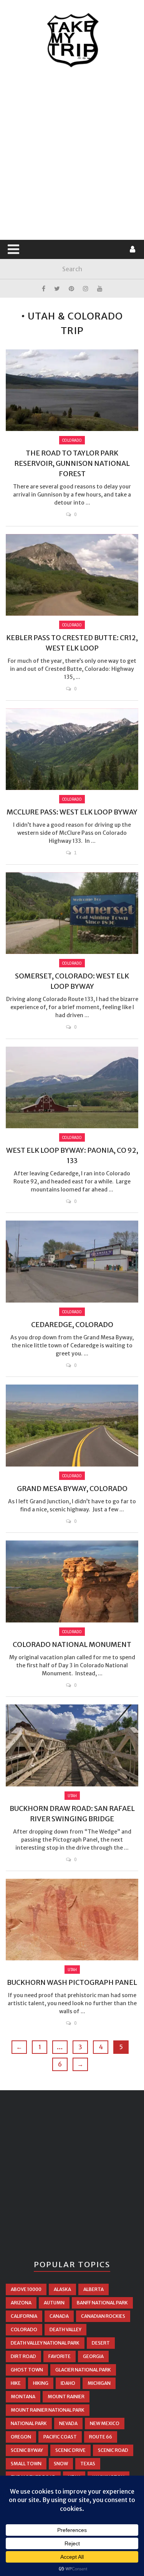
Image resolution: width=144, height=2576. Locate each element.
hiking (41, 2383)
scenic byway (27, 2450)
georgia (93, 2356)
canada (59, 2316)
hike (16, 2383)
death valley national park (45, 2343)
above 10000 (26, 2289)
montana (23, 2397)
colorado (24, 2329)
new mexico (105, 2423)
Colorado (72, 440)
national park (29, 2423)
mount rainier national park (48, 2410)
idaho (68, 2383)
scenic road (113, 2450)
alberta (94, 2289)
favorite (60, 2356)
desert (101, 2343)
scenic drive (70, 2450)
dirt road (23, 2356)
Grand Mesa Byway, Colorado (72, 1489)
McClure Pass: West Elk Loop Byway (72, 812)
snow (61, 2464)
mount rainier (66, 2397)
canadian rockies (103, 2316)
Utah (72, 1796)
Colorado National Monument (72, 1644)
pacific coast (60, 2437)
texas (88, 2464)
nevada (68, 2423)
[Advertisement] (72, 154)
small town (26, 2464)
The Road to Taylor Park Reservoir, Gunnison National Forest (72, 463)
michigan (99, 2383)
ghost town (27, 2370)
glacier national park (83, 2370)
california (24, 2316)
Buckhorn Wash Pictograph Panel (72, 1982)
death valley (65, 2329)
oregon (21, 2437)
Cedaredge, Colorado (72, 1325)
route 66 (101, 2437)
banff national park (102, 2303)
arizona (21, 2303)
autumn (54, 2303)
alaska (62, 2289)
